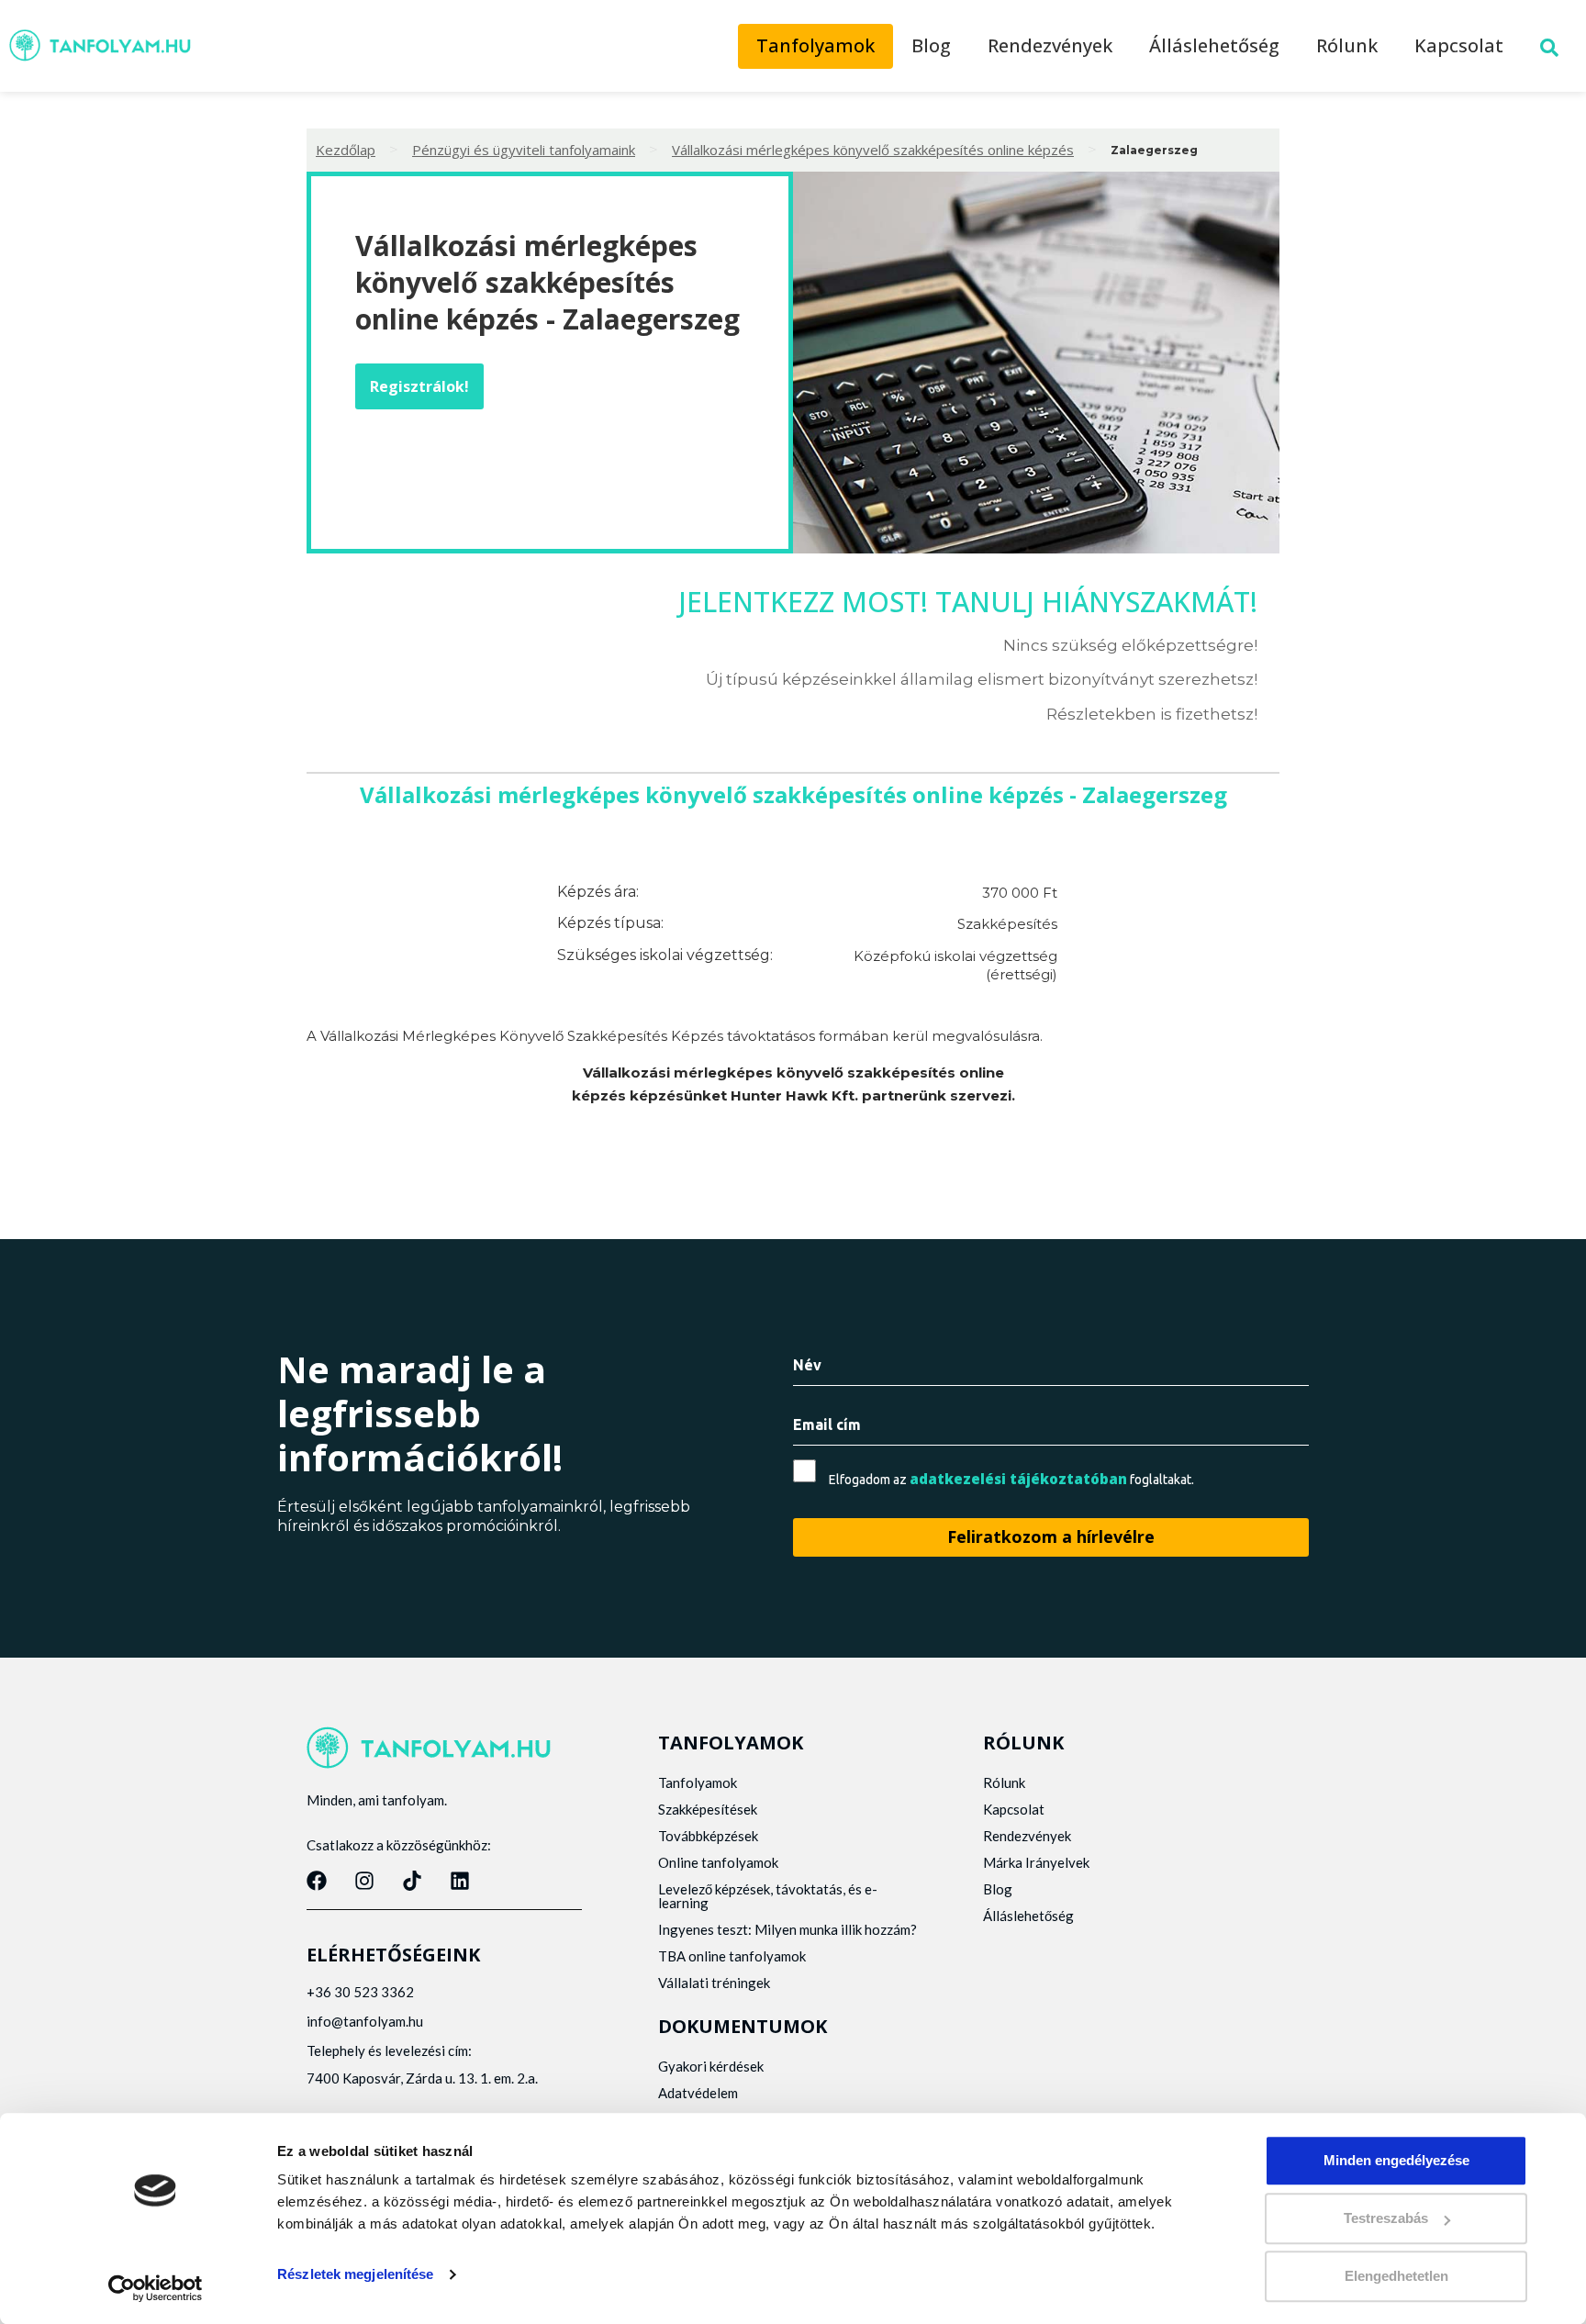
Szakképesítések (708, 1809)
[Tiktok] (412, 1881)
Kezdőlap (346, 150)
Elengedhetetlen (1396, 2276)
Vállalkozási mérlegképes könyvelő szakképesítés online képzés (873, 150)
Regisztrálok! (419, 386)
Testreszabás (1386, 2218)
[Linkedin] (460, 1881)
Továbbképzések (708, 1836)
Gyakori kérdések (711, 2066)
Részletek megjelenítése (355, 2274)
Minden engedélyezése (1396, 2160)
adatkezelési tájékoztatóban (1018, 1479)
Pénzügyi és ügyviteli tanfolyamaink (524, 150)
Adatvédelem (698, 2093)
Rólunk (1347, 45)
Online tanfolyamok (718, 1862)
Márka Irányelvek (1036, 1862)
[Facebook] (317, 1881)
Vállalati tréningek (714, 1983)
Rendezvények (1050, 45)
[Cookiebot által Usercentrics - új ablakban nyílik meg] (156, 2288)
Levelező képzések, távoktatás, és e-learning (768, 1896)
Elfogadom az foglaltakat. (1011, 1479)
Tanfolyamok (815, 45)
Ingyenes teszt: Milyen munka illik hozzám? (787, 1929)
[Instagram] (364, 1881)
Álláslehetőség (1214, 45)
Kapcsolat (1459, 45)
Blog (931, 45)
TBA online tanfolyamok (732, 1956)
